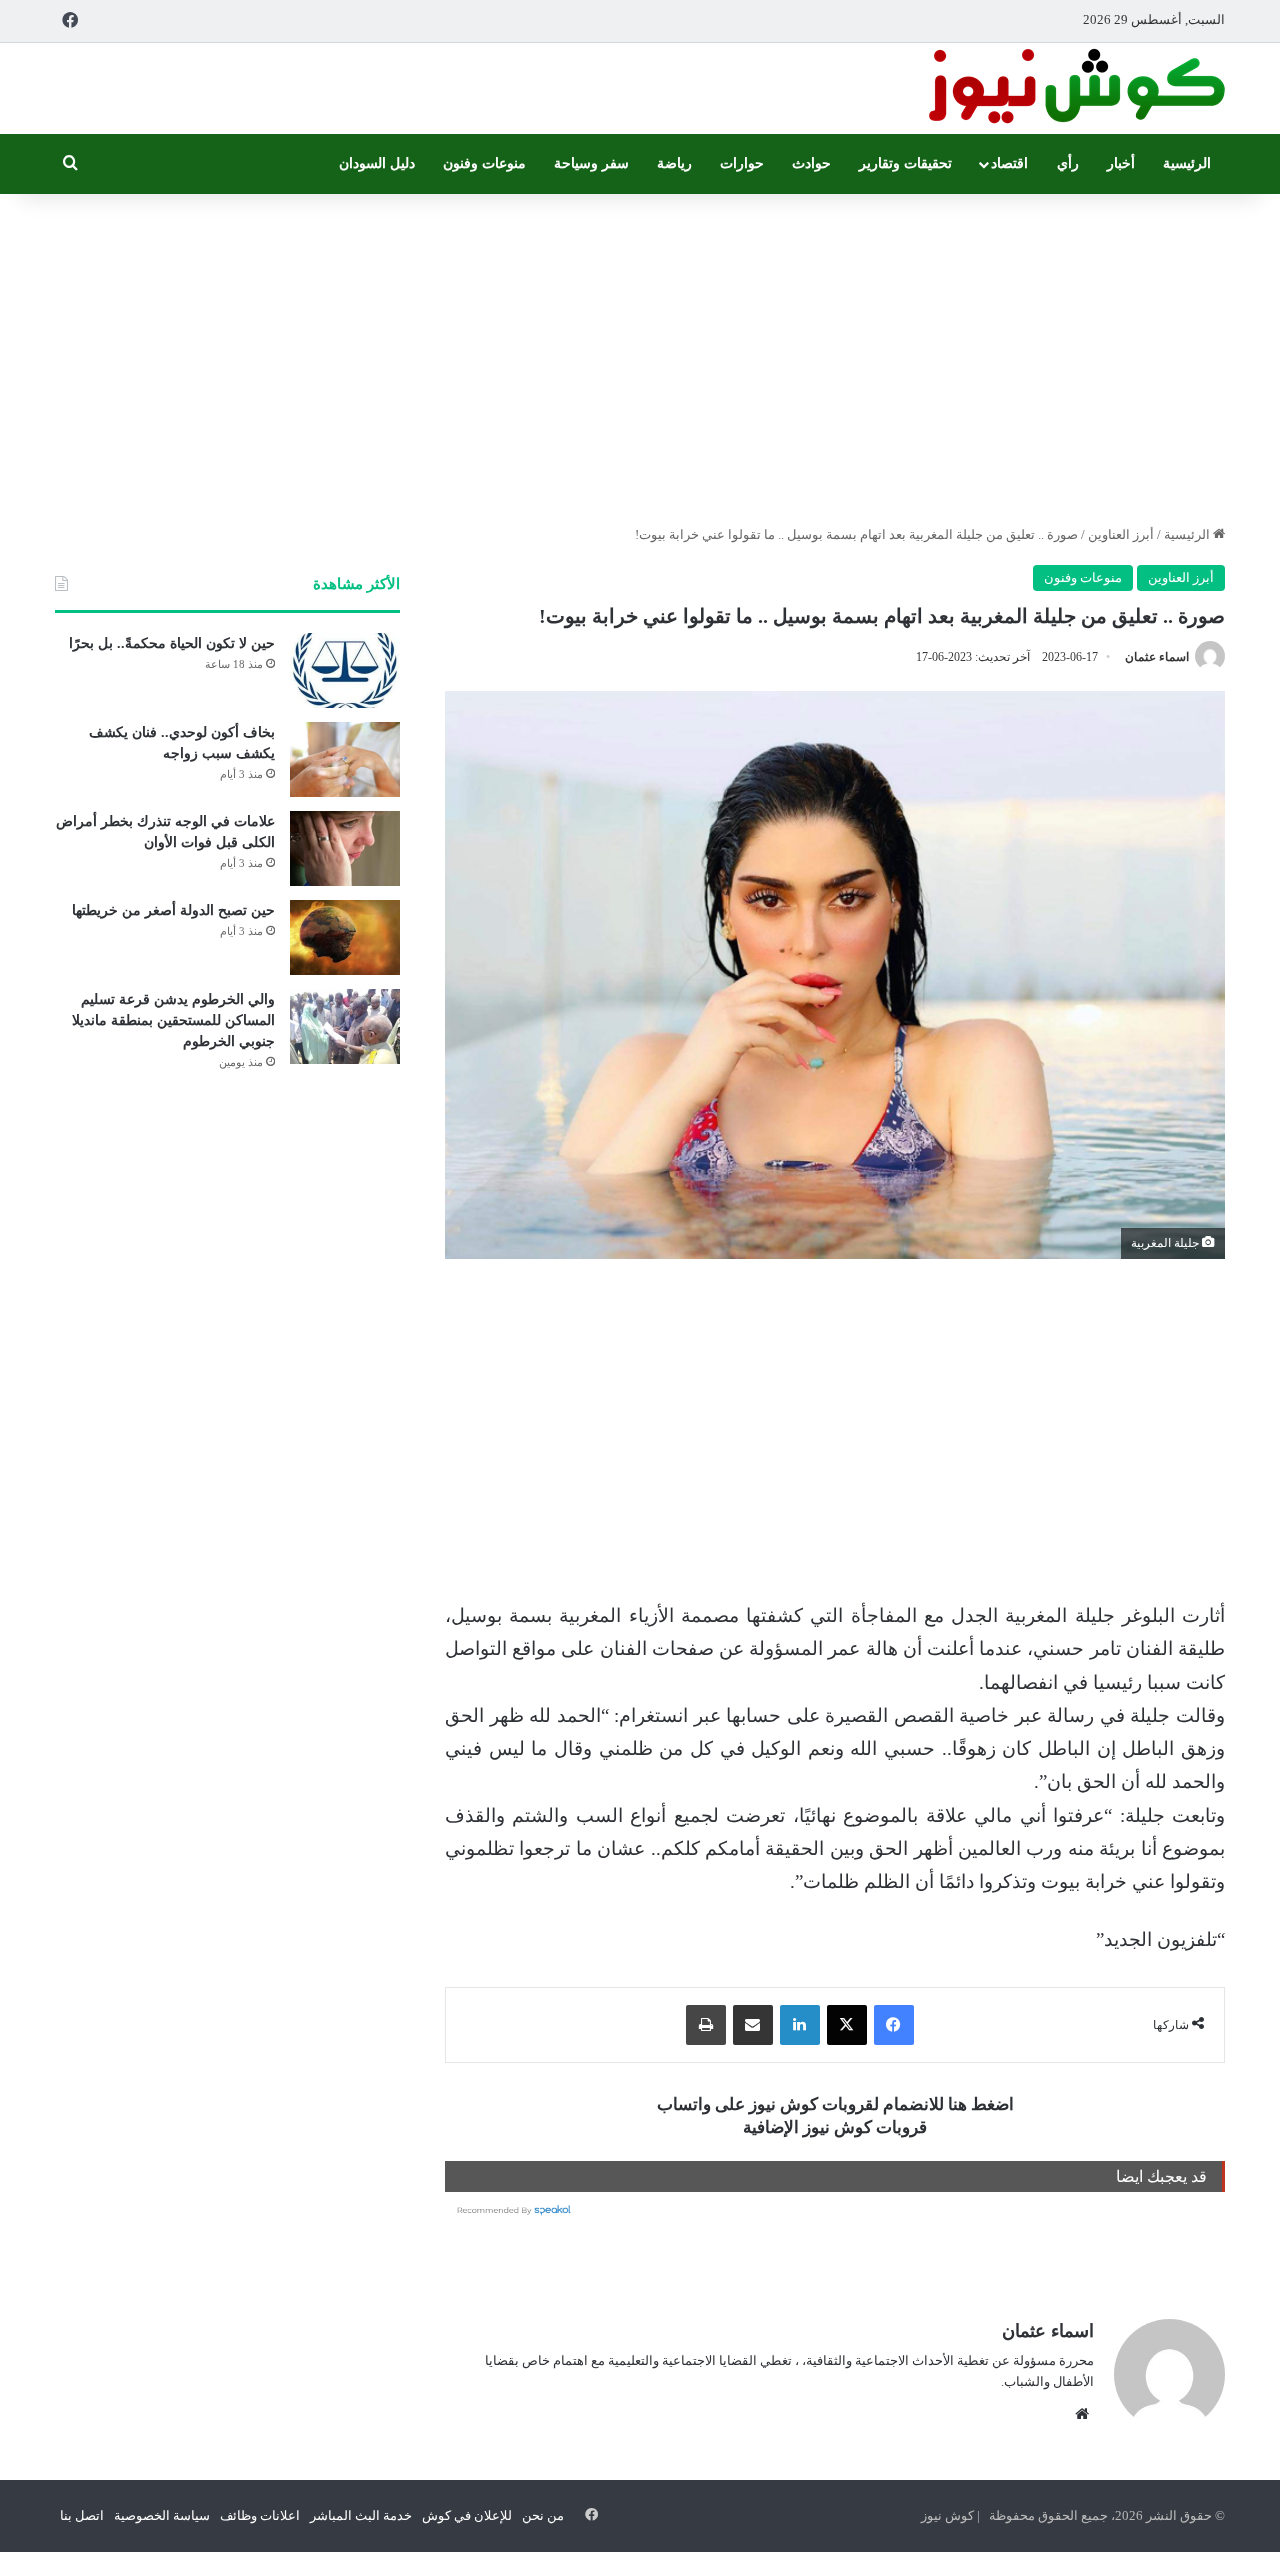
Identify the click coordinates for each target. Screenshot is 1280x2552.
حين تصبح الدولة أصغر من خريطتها (173, 910)
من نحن (543, 2515)
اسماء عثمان (1157, 657)
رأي (1068, 163)
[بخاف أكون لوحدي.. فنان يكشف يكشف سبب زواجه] (345, 759)
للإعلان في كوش (467, 2515)
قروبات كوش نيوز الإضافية (835, 2127)
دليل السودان (377, 163)
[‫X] (847, 2025)
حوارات (742, 163)
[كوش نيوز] (1075, 88)
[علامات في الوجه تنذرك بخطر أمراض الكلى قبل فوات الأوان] (345, 848)
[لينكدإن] (800, 2025)
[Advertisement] (640, 354)
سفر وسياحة (591, 163)
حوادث (811, 163)
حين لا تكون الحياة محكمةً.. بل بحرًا (172, 643)
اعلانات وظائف (260, 2515)
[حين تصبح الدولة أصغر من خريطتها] (345, 937)
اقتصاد (1009, 163)
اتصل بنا (82, 2515)
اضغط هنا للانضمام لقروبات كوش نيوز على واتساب (835, 2104)
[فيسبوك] (894, 2025)
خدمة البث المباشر (361, 2515)
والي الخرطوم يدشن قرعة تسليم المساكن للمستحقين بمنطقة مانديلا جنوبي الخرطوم (173, 1020)
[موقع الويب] (1082, 2414)
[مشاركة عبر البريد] (753, 2025)
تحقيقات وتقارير (905, 163)
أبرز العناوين (1121, 534)
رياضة (674, 163)
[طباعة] (706, 2025)
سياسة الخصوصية (162, 2515)
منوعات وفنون (484, 163)
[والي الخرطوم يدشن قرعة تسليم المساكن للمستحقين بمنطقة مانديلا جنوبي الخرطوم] (345, 1026)
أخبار (1121, 163)
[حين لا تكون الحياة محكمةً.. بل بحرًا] (345, 670)
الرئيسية (1187, 163)
